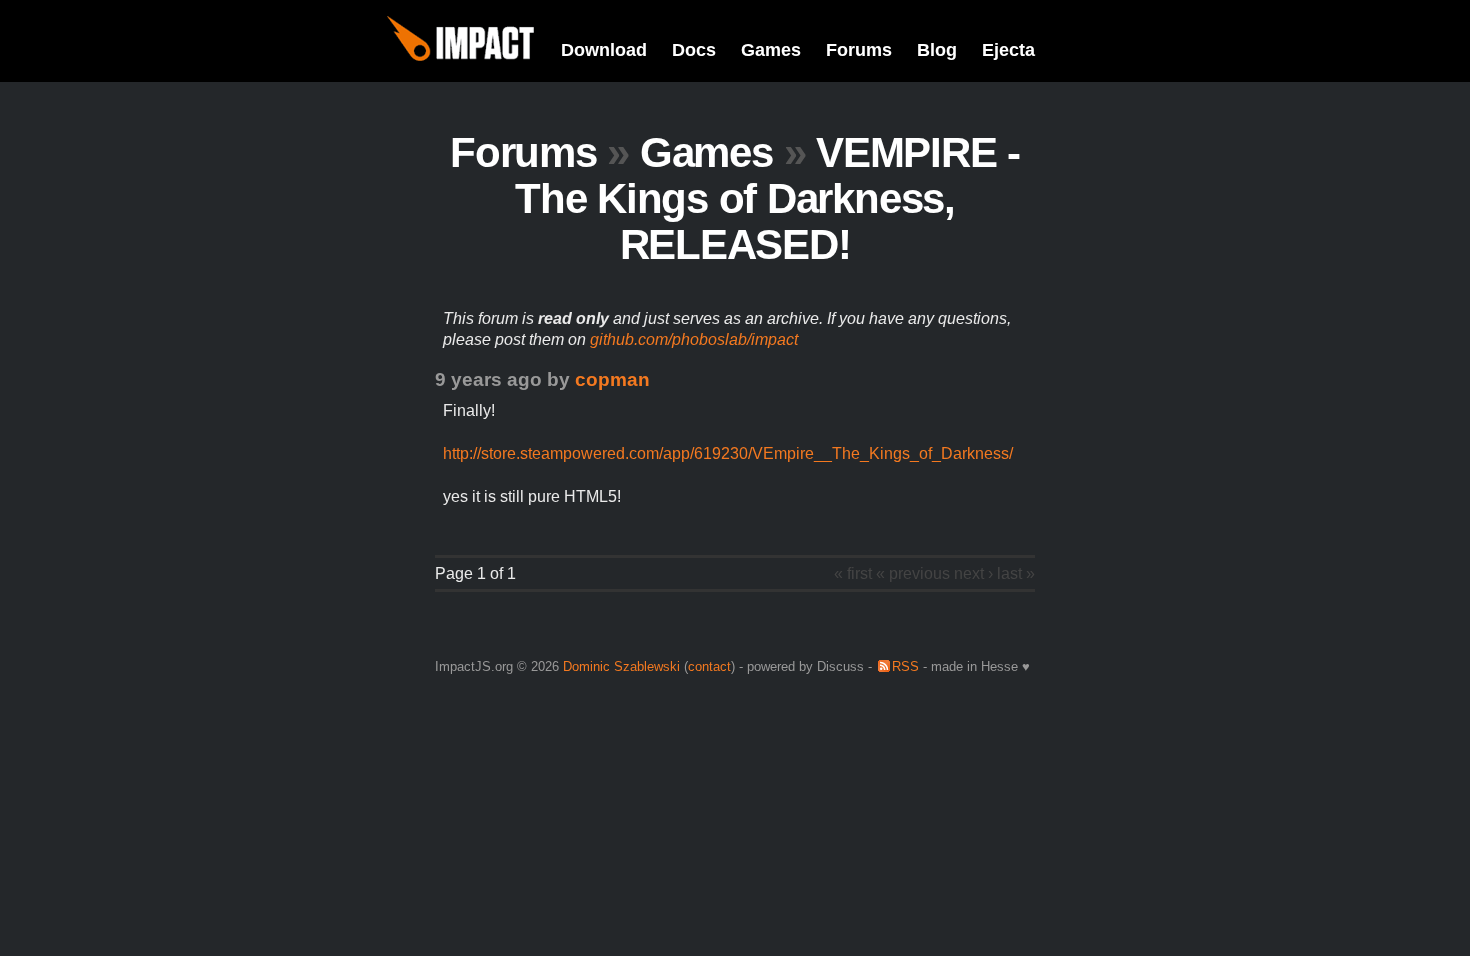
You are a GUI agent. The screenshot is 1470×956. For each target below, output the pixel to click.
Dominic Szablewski (621, 666)
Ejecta (1008, 50)
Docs (694, 50)
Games (771, 50)
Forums (859, 50)
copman (612, 379)
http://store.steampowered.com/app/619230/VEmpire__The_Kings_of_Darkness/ (728, 453)
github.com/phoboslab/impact (694, 339)
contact (709, 666)
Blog (937, 50)
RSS (905, 666)
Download (604, 50)
